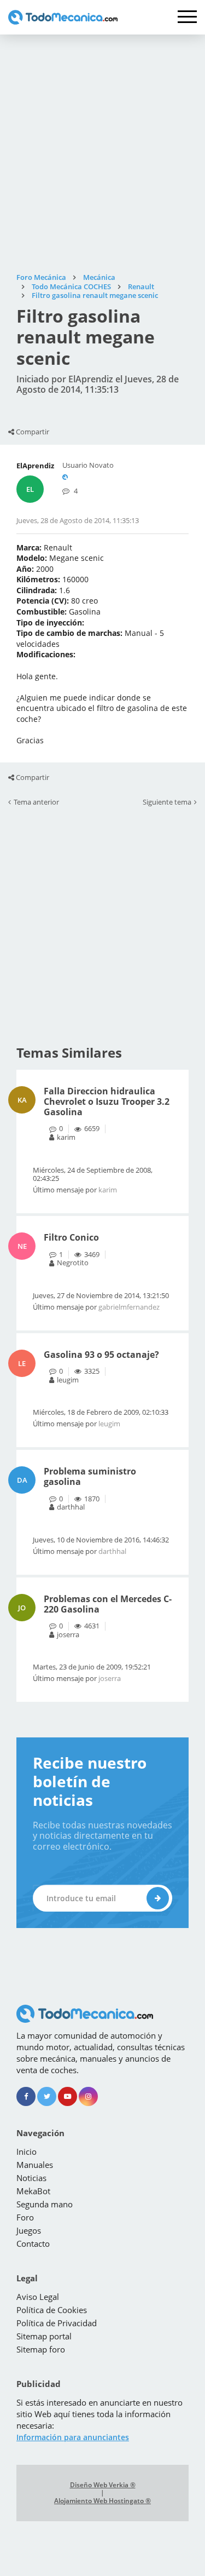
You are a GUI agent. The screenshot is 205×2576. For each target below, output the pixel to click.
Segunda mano (45, 2204)
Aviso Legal (38, 2297)
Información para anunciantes (73, 2437)
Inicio (27, 2152)
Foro (25, 2217)
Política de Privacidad (57, 2323)
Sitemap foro (41, 2349)
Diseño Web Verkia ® (103, 2485)
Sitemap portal (44, 2336)
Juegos (29, 2230)
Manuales (35, 2165)
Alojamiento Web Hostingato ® (102, 2501)
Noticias (31, 2178)
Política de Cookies (52, 2310)
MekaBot (33, 2191)
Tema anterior (36, 802)
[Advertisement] (102, 154)
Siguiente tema (167, 802)
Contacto (33, 2244)
